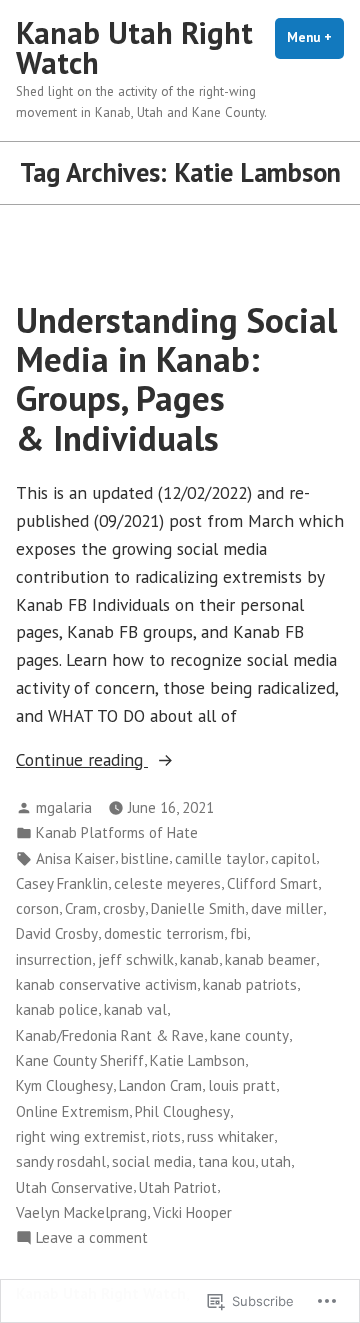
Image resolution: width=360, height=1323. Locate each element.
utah (276, 1161)
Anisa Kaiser (75, 858)
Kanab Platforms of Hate (117, 832)
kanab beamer (270, 959)
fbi (238, 933)
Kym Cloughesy (64, 1085)
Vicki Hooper (192, 1212)
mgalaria (64, 807)
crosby (124, 908)
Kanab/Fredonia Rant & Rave (110, 1035)
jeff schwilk (136, 959)
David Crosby (57, 933)
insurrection (54, 959)
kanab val (135, 1009)
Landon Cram (160, 1085)
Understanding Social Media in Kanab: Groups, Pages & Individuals (176, 379)
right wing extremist (81, 1136)
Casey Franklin (62, 883)
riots (166, 1136)
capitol (293, 858)
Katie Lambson (197, 1060)
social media (152, 1161)
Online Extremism (72, 1111)
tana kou (226, 1161)
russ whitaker (230, 1136)
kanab (199, 959)
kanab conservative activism (106, 984)
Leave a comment (92, 1238)
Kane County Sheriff (80, 1060)
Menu (315, 37)
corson (37, 908)
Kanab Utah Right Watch (134, 47)
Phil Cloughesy (182, 1111)
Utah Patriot (178, 1187)
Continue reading (82, 760)
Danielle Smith (198, 908)
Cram (81, 908)
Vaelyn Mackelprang (81, 1212)
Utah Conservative (74, 1187)
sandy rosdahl (61, 1161)
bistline (145, 858)
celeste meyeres (167, 883)
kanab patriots (250, 984)
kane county (249, 1035)
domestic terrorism (164, 933)
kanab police (57, 1009)
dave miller (287, 908)
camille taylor (220, 858)
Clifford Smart (272, 883)
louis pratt (242, 1085)
